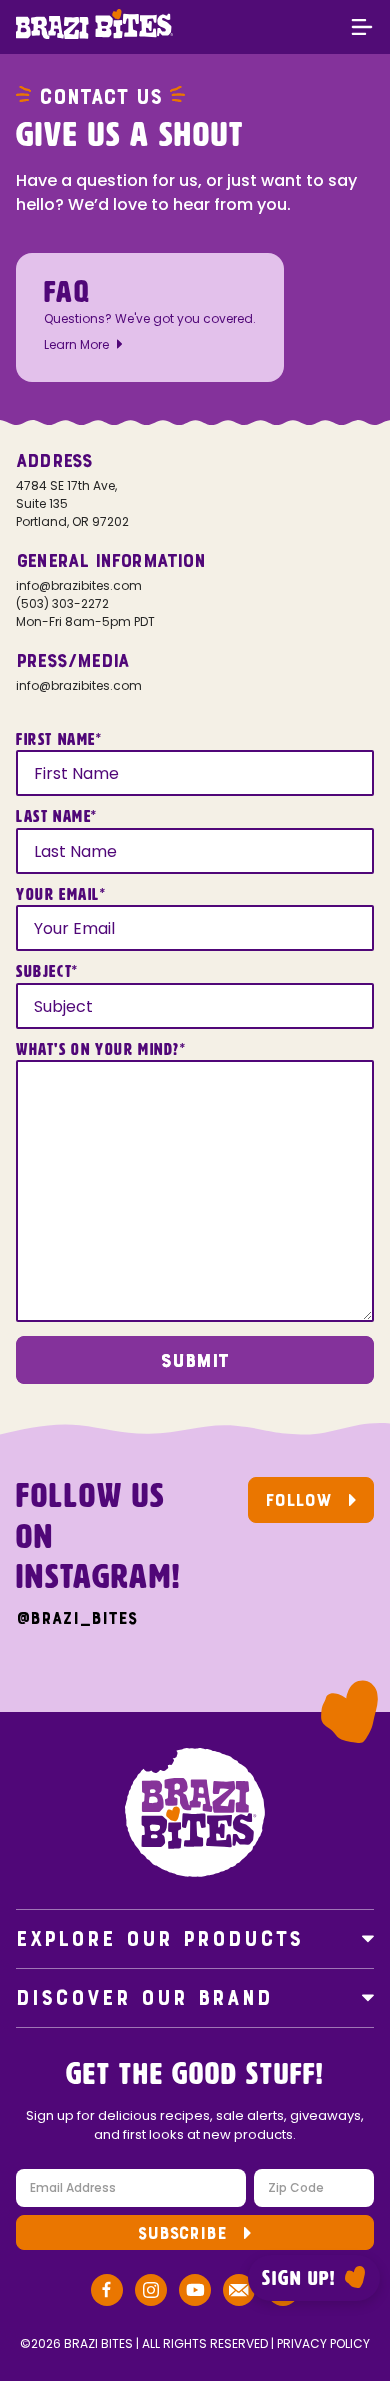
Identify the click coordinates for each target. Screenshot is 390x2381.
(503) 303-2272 (62, 603)
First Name (59, 740)
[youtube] (195, 2293)
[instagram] (151, 2293)
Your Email (61, 895)
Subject (47, 972)
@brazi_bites (76, 1618)
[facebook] (107, 2293)
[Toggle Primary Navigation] (362, 29)
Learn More (76, 344)
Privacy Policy (323, 2343)
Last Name (57, 817)
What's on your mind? (101, 1050)
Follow (298, 1500)
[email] (239, 2293)
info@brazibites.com (79, 585)
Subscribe (182, 2233)
